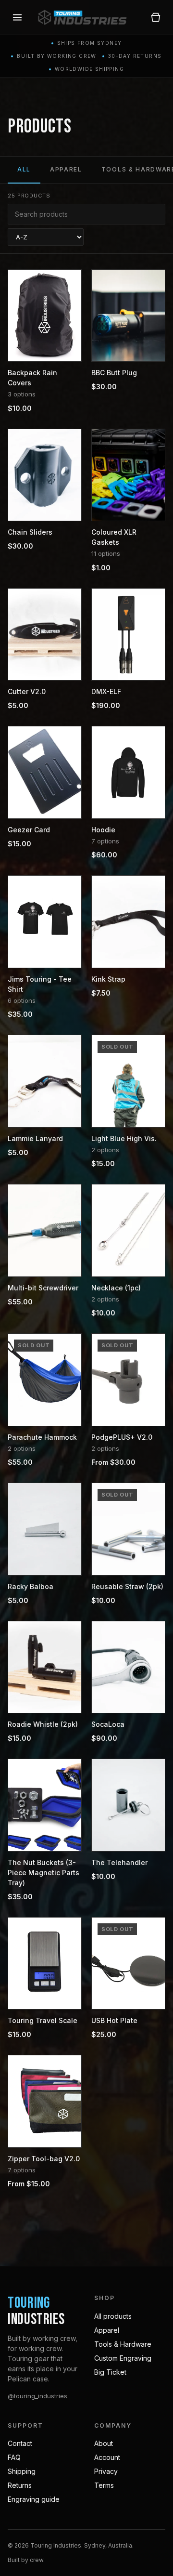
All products (113, 2316)
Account (107, 2457)
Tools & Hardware (123, 2344)
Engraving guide (34, 2499)
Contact (20, 2443)
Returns (20, 2485)
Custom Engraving (123, 2358)
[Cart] (156, 17)
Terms (104, 2485)
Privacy (106, 2471)
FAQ (14, 2457)
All (24, 169)
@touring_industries (37, 2396)
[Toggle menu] (17, 17)
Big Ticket (110, 2372)
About (104, 2443)
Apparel (66, 169)
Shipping (22, 2471)
